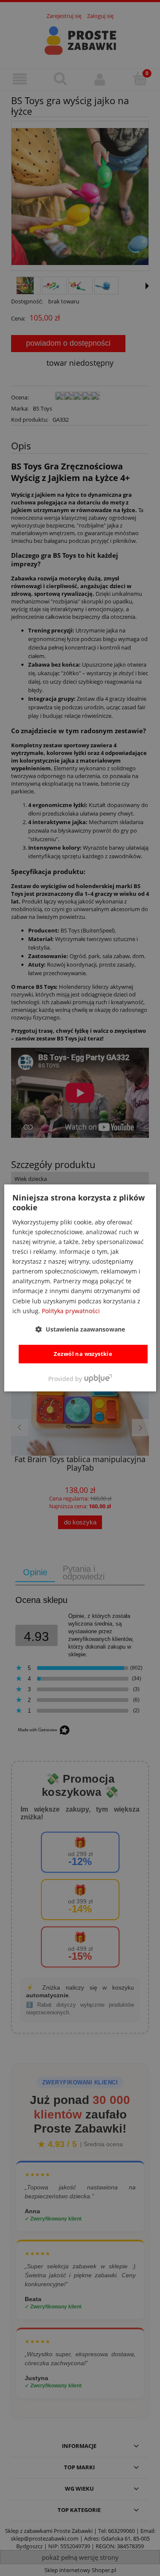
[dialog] (80, 1288)
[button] (80, 1329)
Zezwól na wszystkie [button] (83, 1354)
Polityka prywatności (71, 1311)
